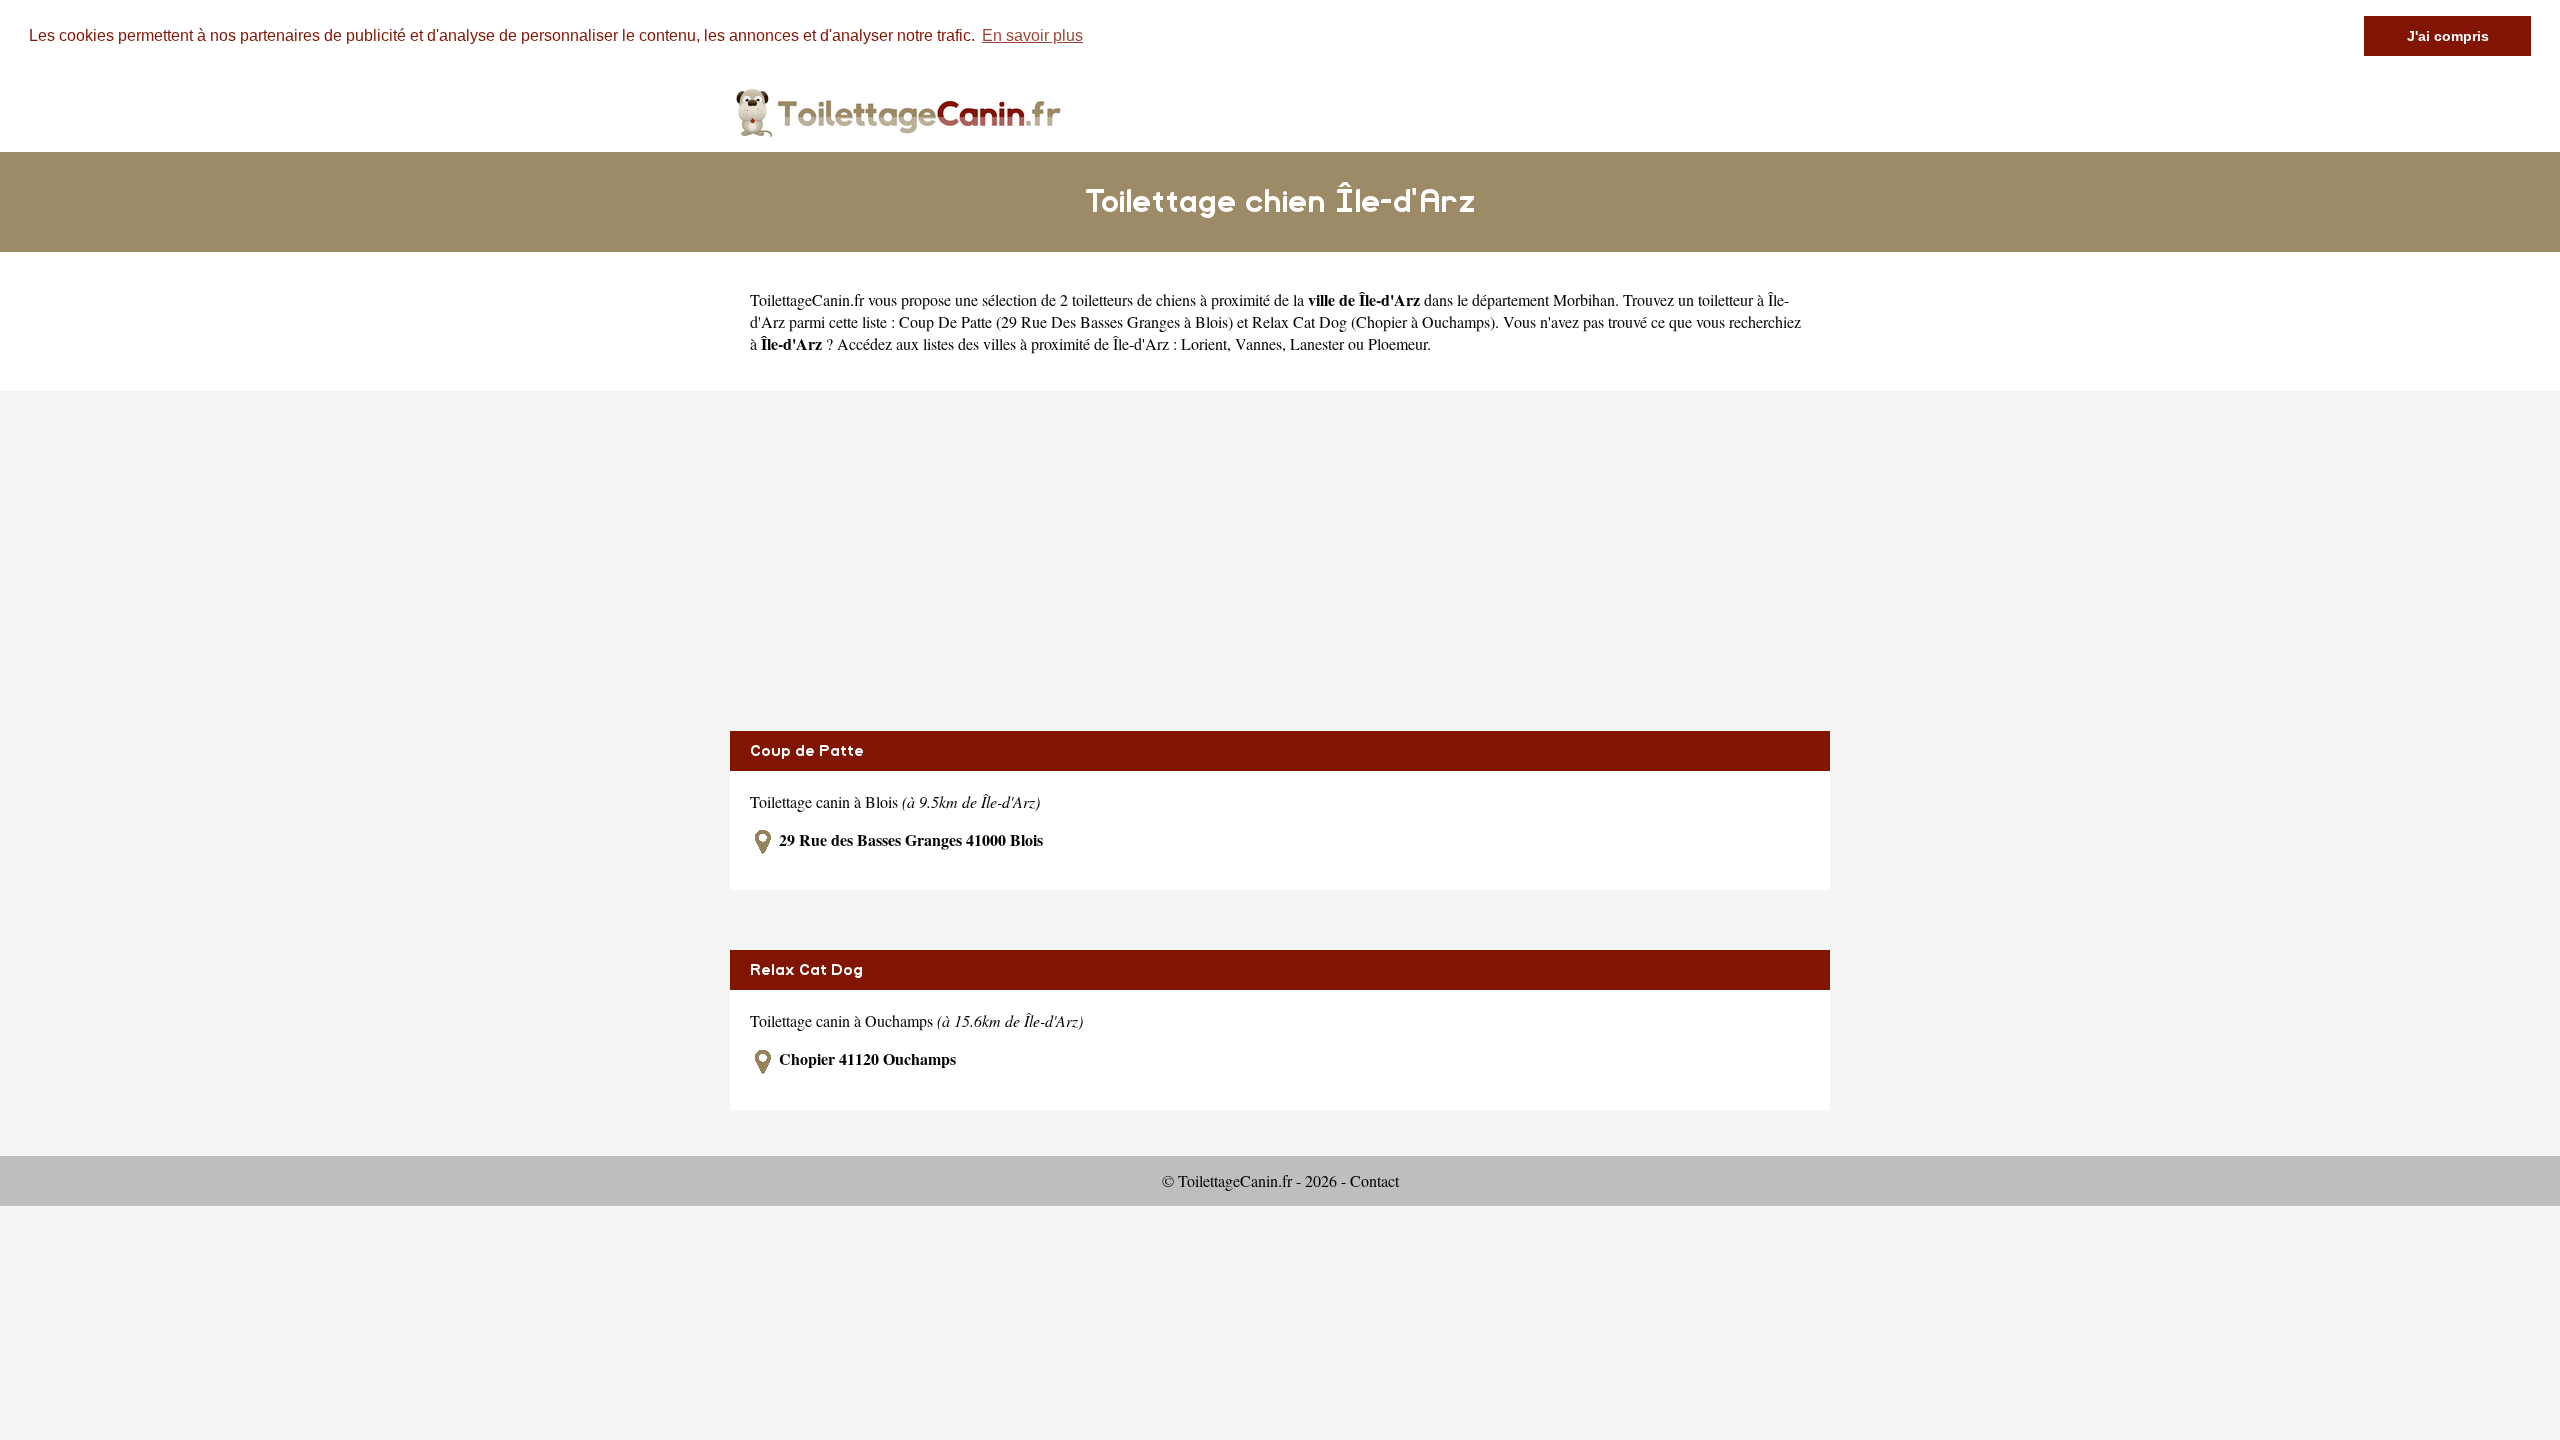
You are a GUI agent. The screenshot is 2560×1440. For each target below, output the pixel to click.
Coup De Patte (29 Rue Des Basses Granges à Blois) (1066, 321)
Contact (1374, 1180)
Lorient (1204, 343)
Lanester (1317, 343)
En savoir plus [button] (1032, 35)
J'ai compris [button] (2448, 36)
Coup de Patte (807, 751)
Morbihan (1584, 299)
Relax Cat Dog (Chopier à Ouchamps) (1373, 321)
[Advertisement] (1280, 561)
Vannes (1258, 343)
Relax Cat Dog (806, 970)
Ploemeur (1397, 343)
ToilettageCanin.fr (807, 299)
